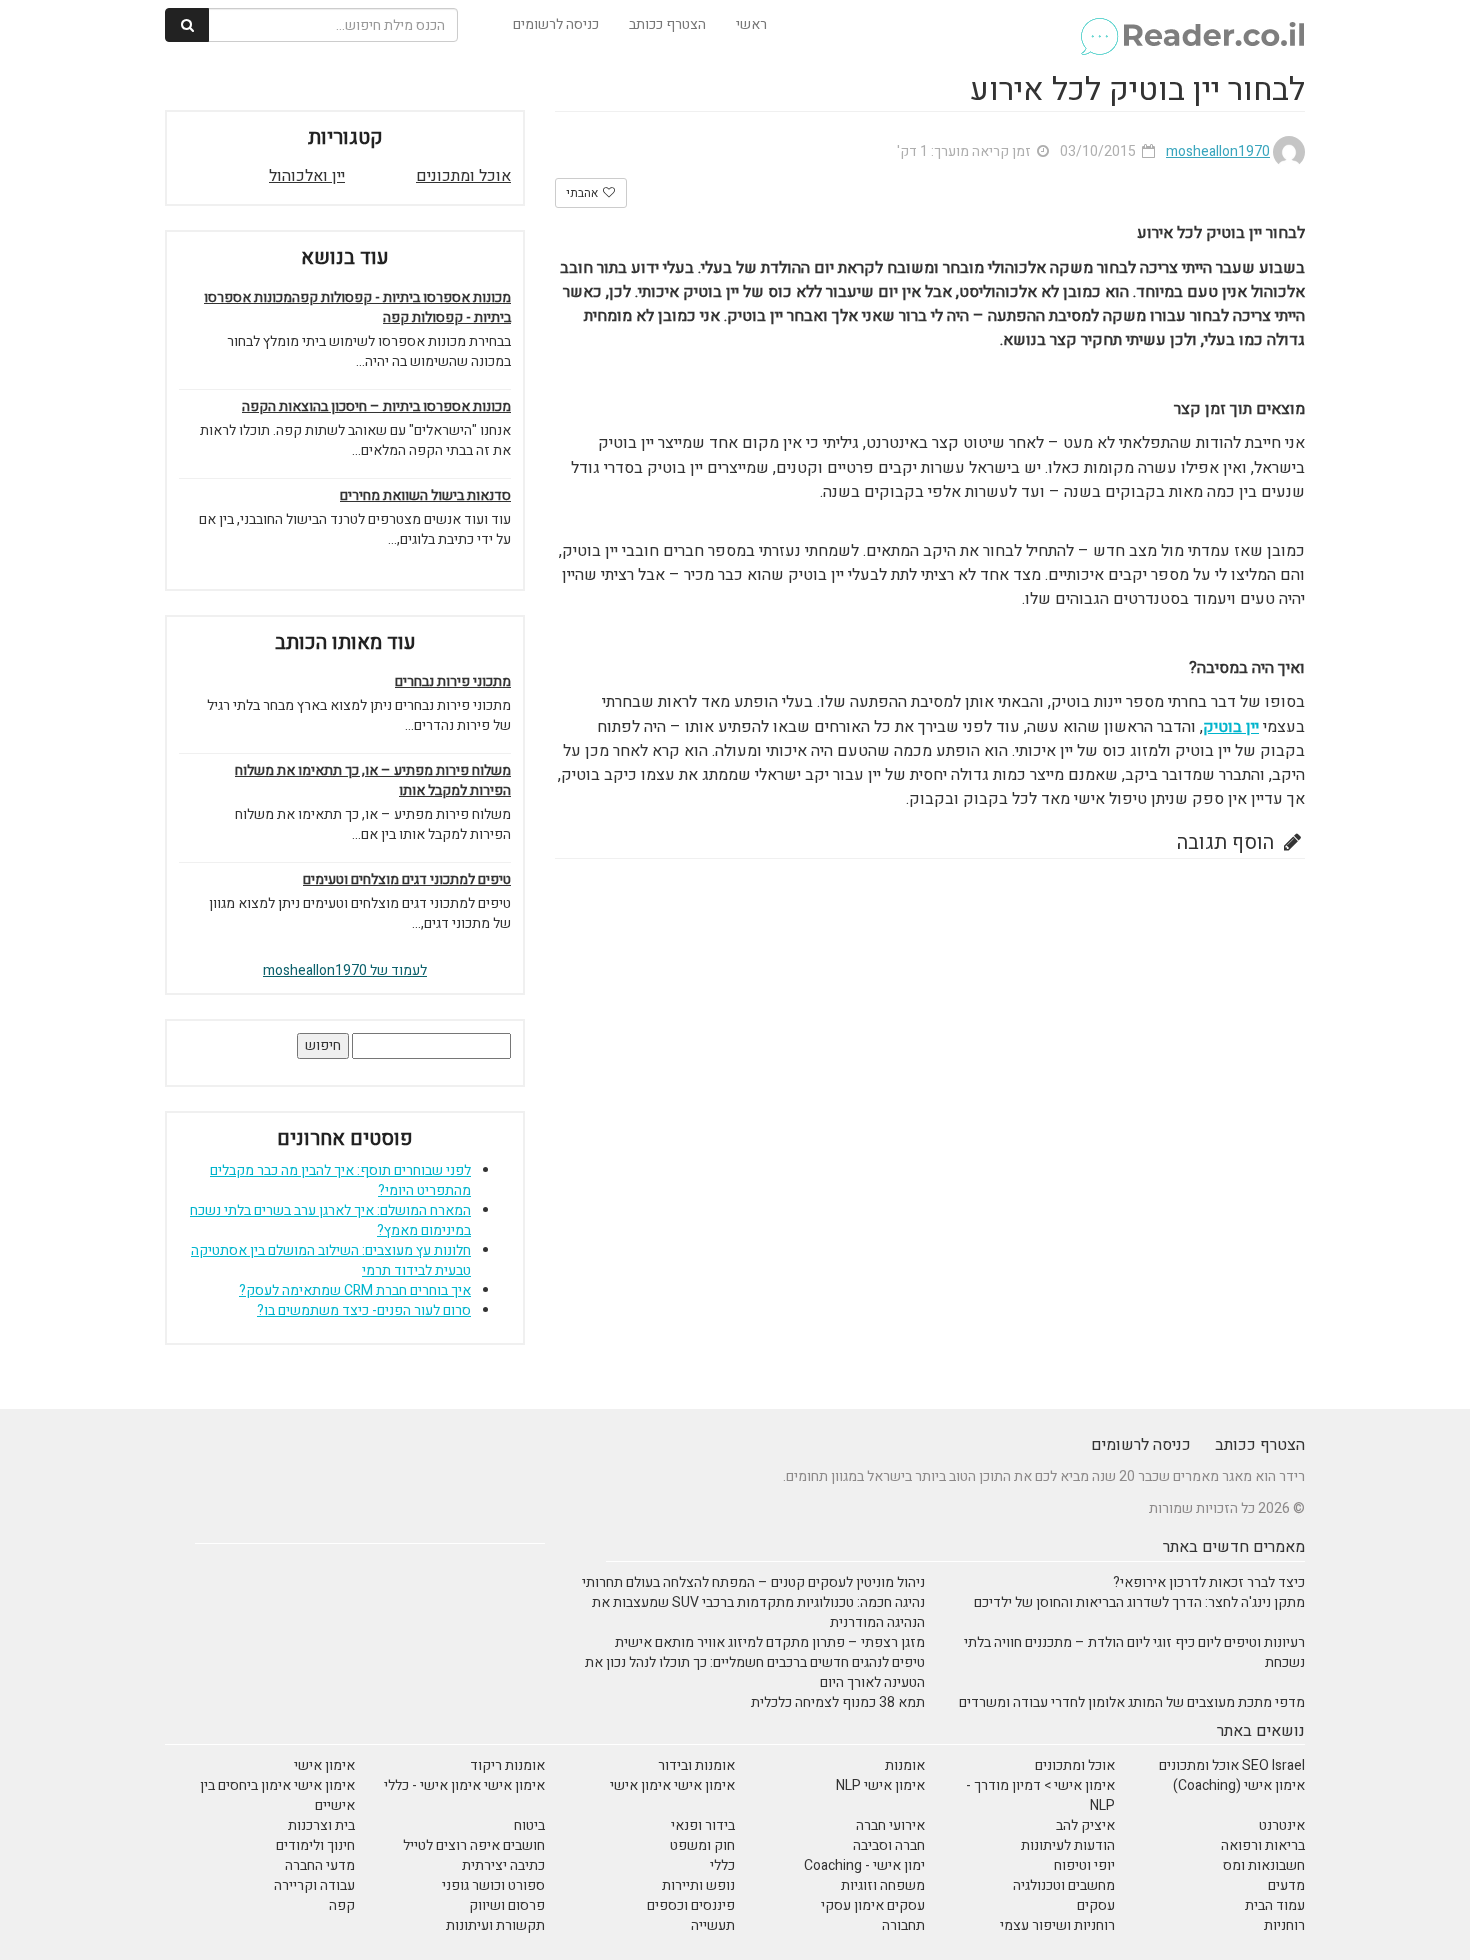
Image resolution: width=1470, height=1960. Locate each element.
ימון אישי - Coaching (864, 1865)
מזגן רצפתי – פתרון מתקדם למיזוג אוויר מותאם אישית (770, 1642)
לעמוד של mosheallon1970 (345, 970)
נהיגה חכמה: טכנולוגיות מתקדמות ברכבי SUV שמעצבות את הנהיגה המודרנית (758, 1612)
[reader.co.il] (1191, 25)
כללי (722, 1865)
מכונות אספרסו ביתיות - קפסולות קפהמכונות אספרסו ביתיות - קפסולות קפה (357, 308)
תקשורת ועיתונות (495, 1925)
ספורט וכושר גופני (493, 1885)
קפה (342, 1905)
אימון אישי (324, 1765)
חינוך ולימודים (315, 1845)
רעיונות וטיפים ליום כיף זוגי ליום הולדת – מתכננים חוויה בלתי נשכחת (1134, 1652)
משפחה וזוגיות (883, 1885)
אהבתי (583, 193)
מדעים (1286, 1885)
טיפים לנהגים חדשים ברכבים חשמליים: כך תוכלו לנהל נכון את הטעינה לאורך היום (755, 1672)
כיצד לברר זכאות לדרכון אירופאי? (1209, 1582)
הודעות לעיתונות (1068, 1845)
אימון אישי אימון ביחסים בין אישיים (277, 1795)
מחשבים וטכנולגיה (1064, 1885)
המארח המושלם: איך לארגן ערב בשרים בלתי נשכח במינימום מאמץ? (330, 1220)
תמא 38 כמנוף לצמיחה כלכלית (838, 1702)
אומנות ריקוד (507, 1765)
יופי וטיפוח (1084, 1865)
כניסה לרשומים (556, 24)
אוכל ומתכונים (463, 176)
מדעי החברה (320, 1865)
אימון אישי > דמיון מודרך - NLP (1040, 1795)
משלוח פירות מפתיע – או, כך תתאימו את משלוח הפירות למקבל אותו (373, 781)
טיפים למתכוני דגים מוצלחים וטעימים (407, 880)
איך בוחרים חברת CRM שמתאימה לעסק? (355, 1290)
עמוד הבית (1275, 1905)
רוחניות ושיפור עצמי (1057, 1925)
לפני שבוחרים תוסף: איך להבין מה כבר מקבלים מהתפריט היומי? (340, 1180)
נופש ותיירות (698, 1885)
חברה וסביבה (889, 1845)
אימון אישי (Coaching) (1239, 1785)
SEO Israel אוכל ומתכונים (1232, 1765)
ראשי (751, 24)
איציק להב (1085, 1825)
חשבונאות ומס (1264, 1865)
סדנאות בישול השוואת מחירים (425, 496)
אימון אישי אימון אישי (672, 1785)
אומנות (905, 1765)
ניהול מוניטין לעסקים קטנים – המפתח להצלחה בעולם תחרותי (753, 1582)
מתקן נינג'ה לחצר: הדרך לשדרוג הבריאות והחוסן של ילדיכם (1139, 1602)
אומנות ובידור (696, 1765)
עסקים (1096, 1905)
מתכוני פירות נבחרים (453, 682)
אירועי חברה (890, 1825)
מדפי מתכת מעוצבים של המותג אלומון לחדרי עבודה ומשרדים (1132, 1702)
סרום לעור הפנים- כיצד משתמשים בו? (364, 1310)
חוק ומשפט (702, 1845)
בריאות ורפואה (1263, 1845)
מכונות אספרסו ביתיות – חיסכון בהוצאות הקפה (376, 407)
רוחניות (1284, 1925)
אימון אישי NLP (880, 1785)
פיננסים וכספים (691, 1905)
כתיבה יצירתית (503, 1865)
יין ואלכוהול (307, 176)
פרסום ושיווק (507, 1905)
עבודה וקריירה (314, 1885)
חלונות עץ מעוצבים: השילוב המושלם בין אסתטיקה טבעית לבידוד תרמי (331, 1260)
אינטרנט (1282, 1825)
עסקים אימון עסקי (873, 1905)
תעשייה (713, 1925)
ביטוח (529, 1825)
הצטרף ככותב (667, 24)
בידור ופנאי (703, 1825)
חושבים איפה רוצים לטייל (474, 1845)
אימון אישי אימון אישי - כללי (464, 1785)
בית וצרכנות (321, 1825)
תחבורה (903, 1925)
